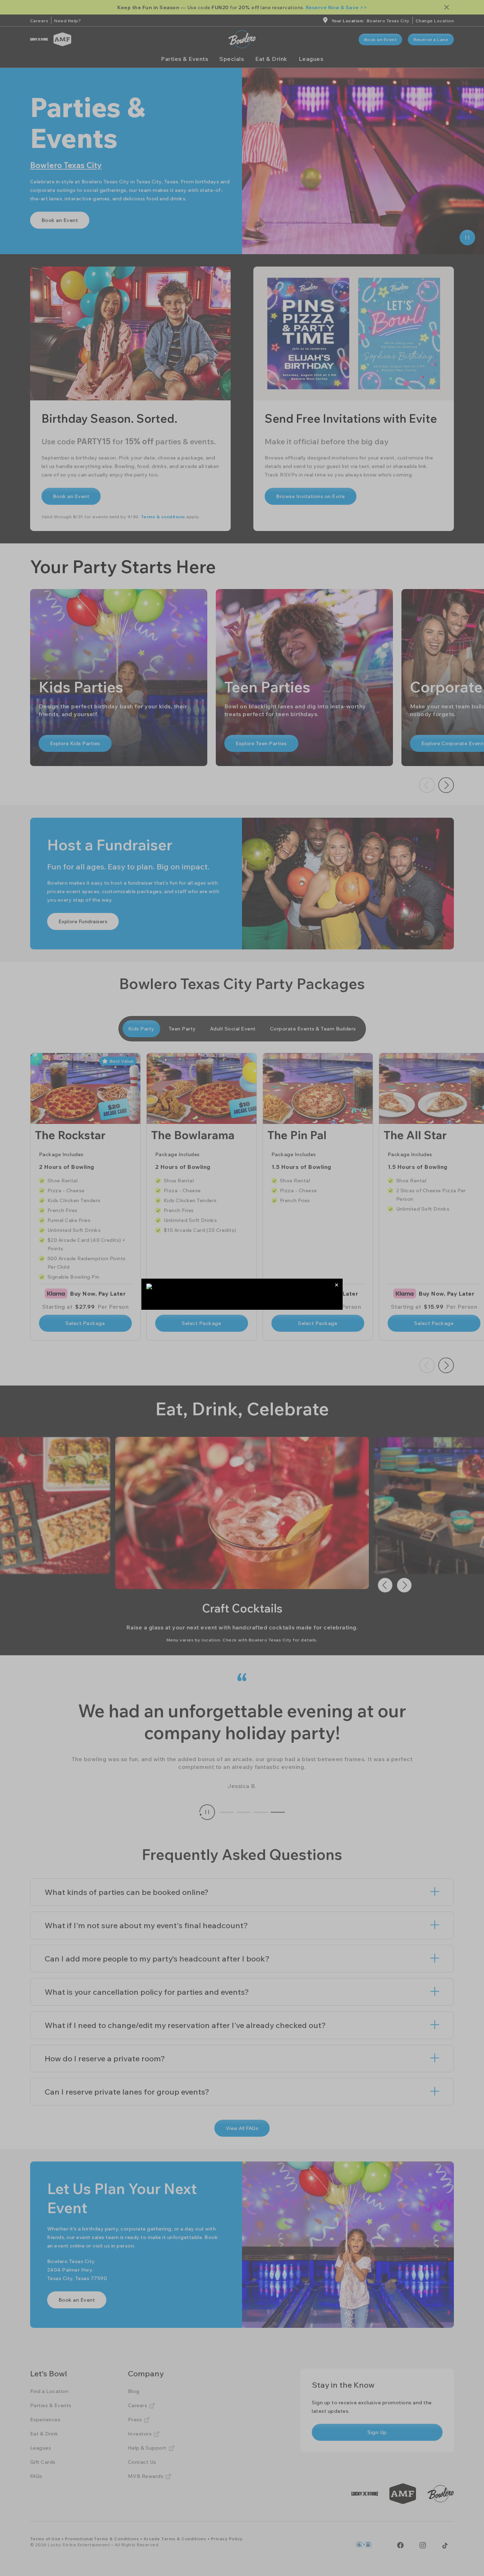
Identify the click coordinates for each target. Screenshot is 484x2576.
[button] (336, 1285)
